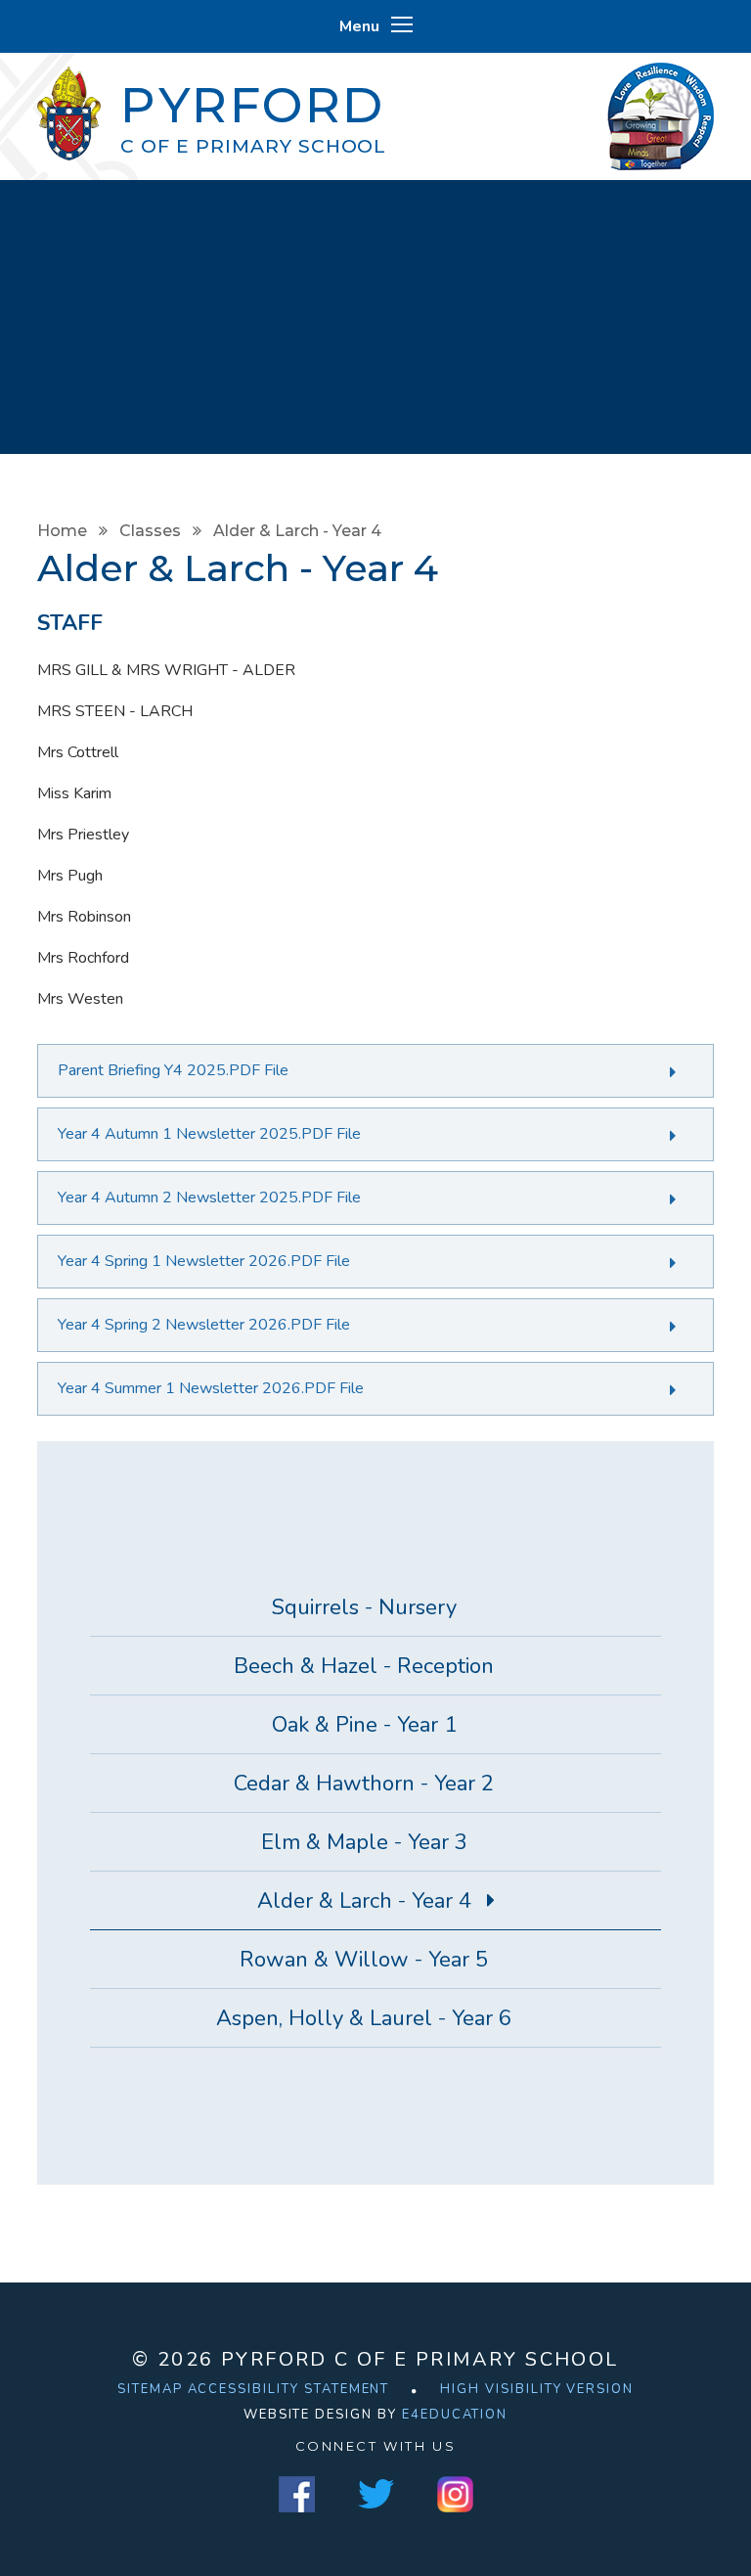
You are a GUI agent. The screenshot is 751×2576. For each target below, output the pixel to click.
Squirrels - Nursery (364, 1607)
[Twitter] (376, 2494)
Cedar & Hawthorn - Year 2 (364, 1784)
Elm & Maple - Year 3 (364, 1842)
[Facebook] (297, 2494)
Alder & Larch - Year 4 (297, 531)
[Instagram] (455, 2494)
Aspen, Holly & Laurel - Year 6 (364, 2018)
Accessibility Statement (289, 2389)
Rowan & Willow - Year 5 (364, 1960)
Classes (150, 531)
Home (62, 531)
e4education (455, 2415)
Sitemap (150, 2389)
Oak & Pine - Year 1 (364, 1725)
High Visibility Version (537, 2389)
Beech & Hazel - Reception (364, 1666)
